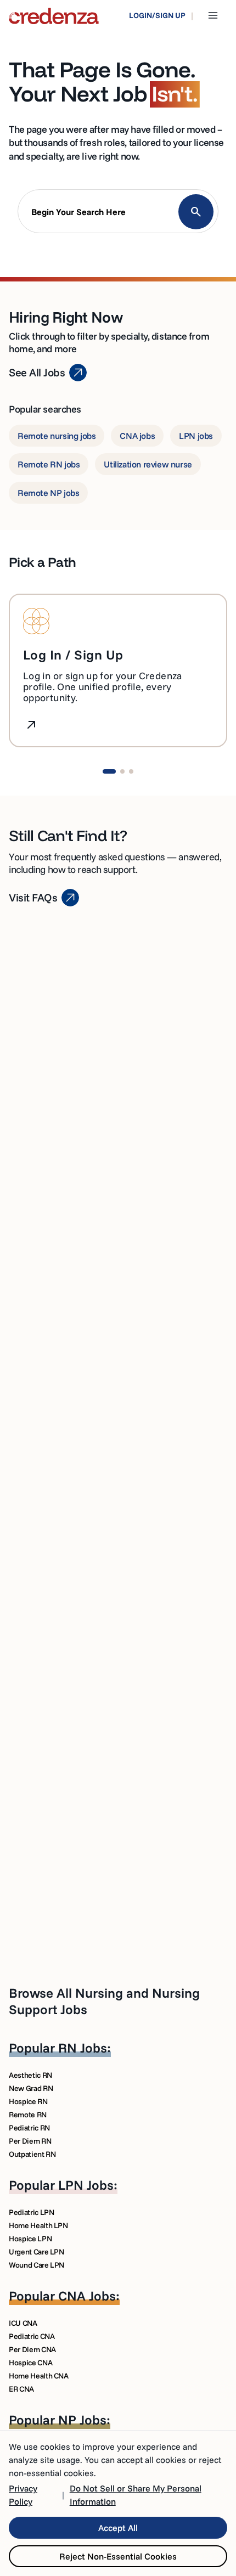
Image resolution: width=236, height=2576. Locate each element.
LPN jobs (196, 436)
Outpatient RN (32, 2154)
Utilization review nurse (148, 464)
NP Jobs (82, 2420)
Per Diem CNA (32, 2349)
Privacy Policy (23, 2495)
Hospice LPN (30, 2239)
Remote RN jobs (49, 464)
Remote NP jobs (48, 493)
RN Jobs (83, 2048)
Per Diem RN (30, 2141)
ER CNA (21, 2389)
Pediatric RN (29, 2128)
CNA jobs (137, 436)
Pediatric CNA (32, 2336)
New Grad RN (31, 2088)
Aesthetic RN (30, 2075)
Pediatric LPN (31, 2212)
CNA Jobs (87, 2296)
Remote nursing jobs (57, 436)
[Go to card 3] (131, 771)
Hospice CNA (30, 2363)
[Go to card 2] (122, 771)
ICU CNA (23, 2323)
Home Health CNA (39, 2376)
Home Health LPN (38, 2225)
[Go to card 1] (109, 771)
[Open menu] (213, 15)
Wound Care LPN (36, 2265)
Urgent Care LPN (36, 2252)
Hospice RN (28, 2101)
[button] (118, 214)
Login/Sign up (157, 15)
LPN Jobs (86, 2185)
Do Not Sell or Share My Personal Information (136, 2495)
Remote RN (28, 2115)
